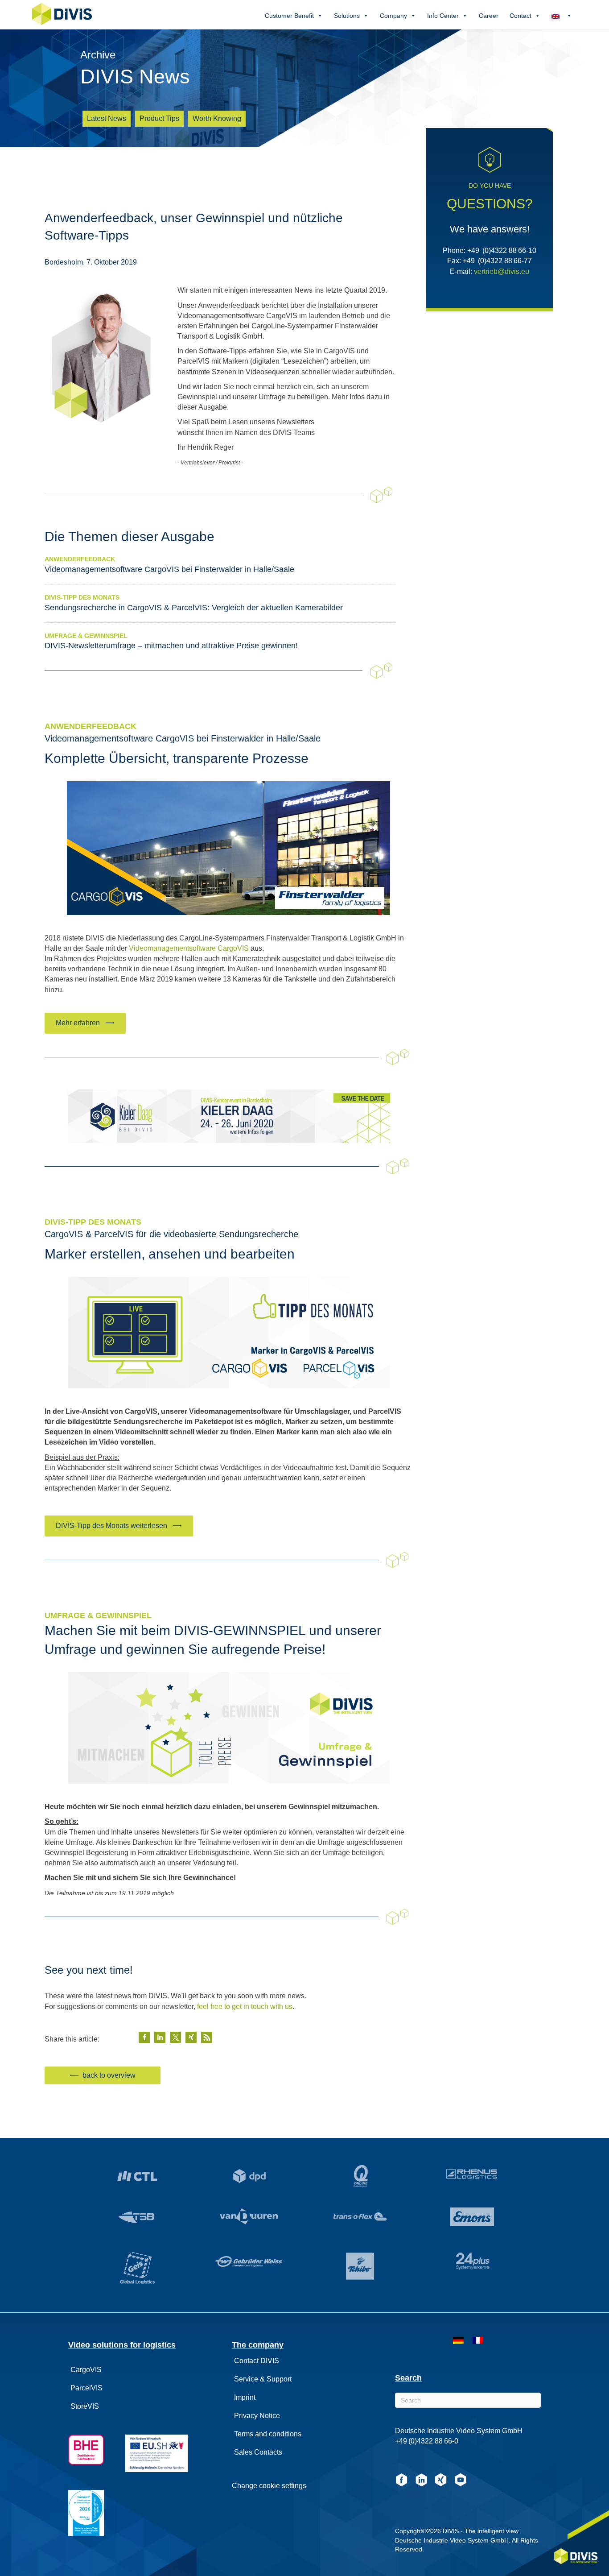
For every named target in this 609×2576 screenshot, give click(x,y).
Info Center (443, 16)
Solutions (347, 16)
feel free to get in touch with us (245, 2007)
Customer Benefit (289, 16)
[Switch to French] (478, 2340)
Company (393, 16)
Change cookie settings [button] (269, 2486)
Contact (521, 16)
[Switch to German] (458, 2340)
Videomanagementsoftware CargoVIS (189, 948)
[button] (85, 1023)
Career (489, 16)
